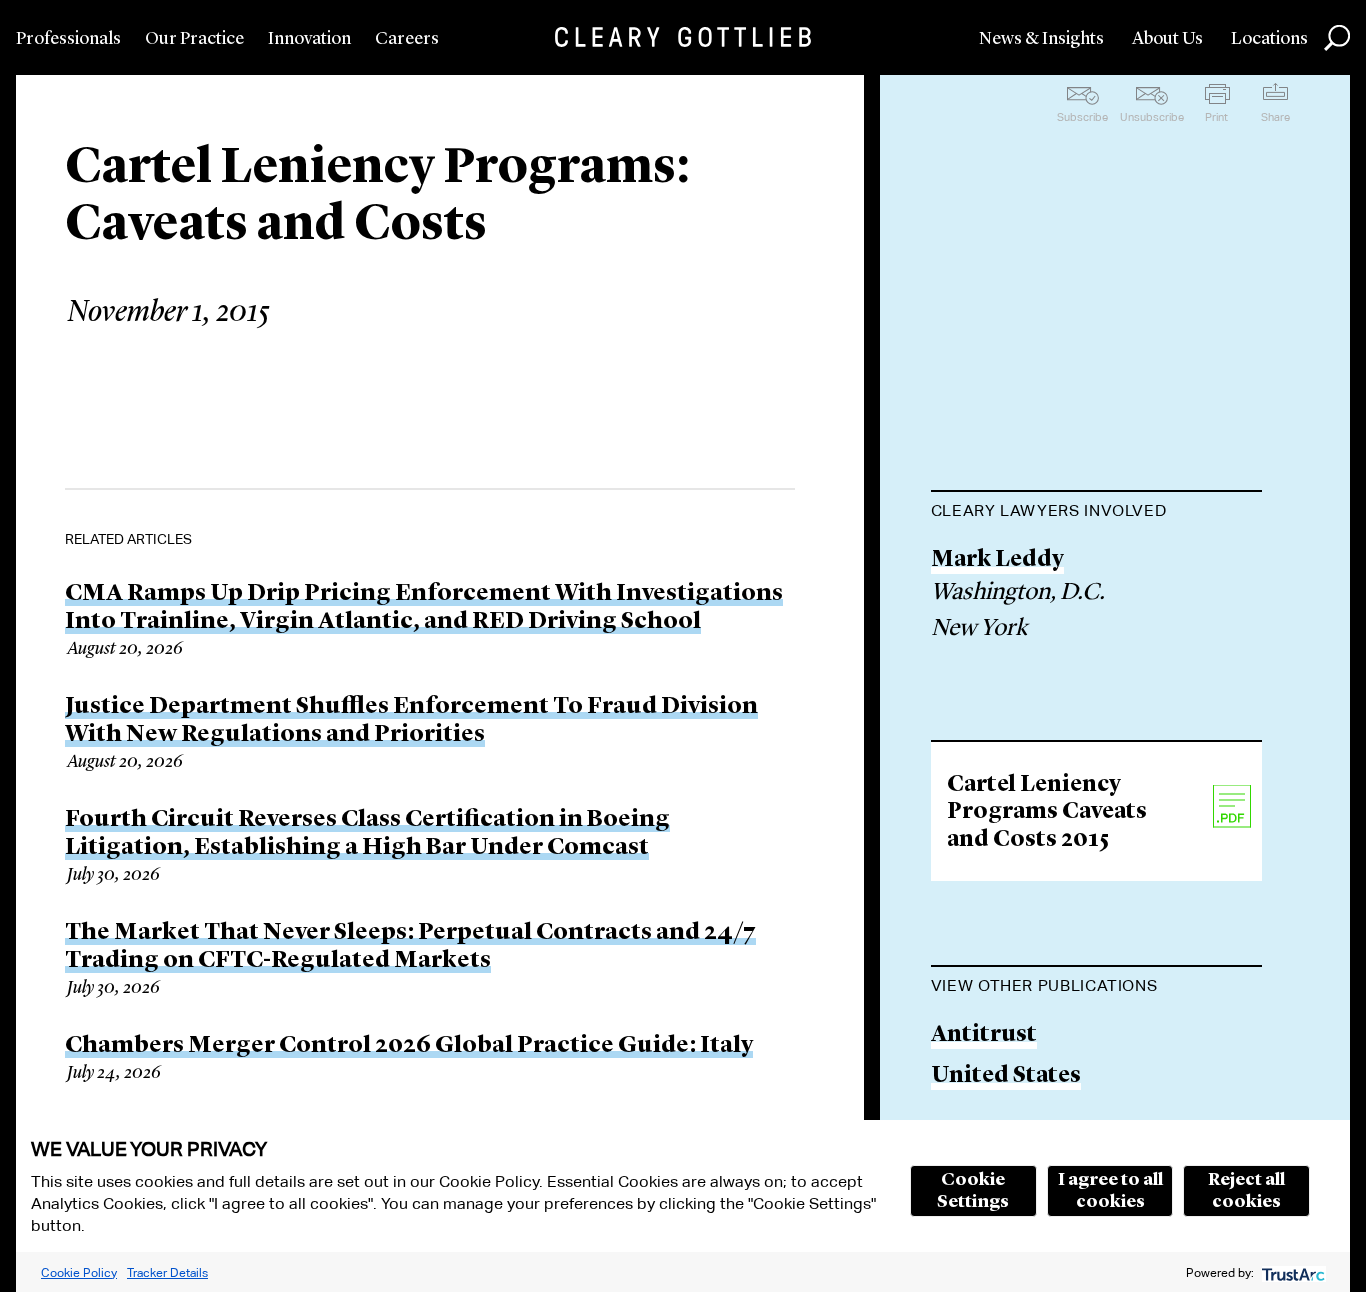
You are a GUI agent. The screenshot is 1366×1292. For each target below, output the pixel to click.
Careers (407, 39)
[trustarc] (1291, 1272)
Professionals (68, 39)
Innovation (309, 39)
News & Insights (1041, 39)
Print (1216, 117)
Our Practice (194, 39)
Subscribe (1082, 117)
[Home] (683, 37)
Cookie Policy (79, 1272)
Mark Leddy (997, 560)
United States (1006, 1076)
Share (1275, 117)
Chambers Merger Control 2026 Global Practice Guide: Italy (409, 1046)
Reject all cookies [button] (1246, 1191)
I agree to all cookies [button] (1110, 1191)
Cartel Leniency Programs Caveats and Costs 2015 (1047, 813)
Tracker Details (167, 1272)
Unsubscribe (1152, 117)
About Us (1167, 39)
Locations (1269, 39)
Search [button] (1337, 38)
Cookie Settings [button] (973, 1191)
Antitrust (984, 1035)
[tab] (1096, 513)
